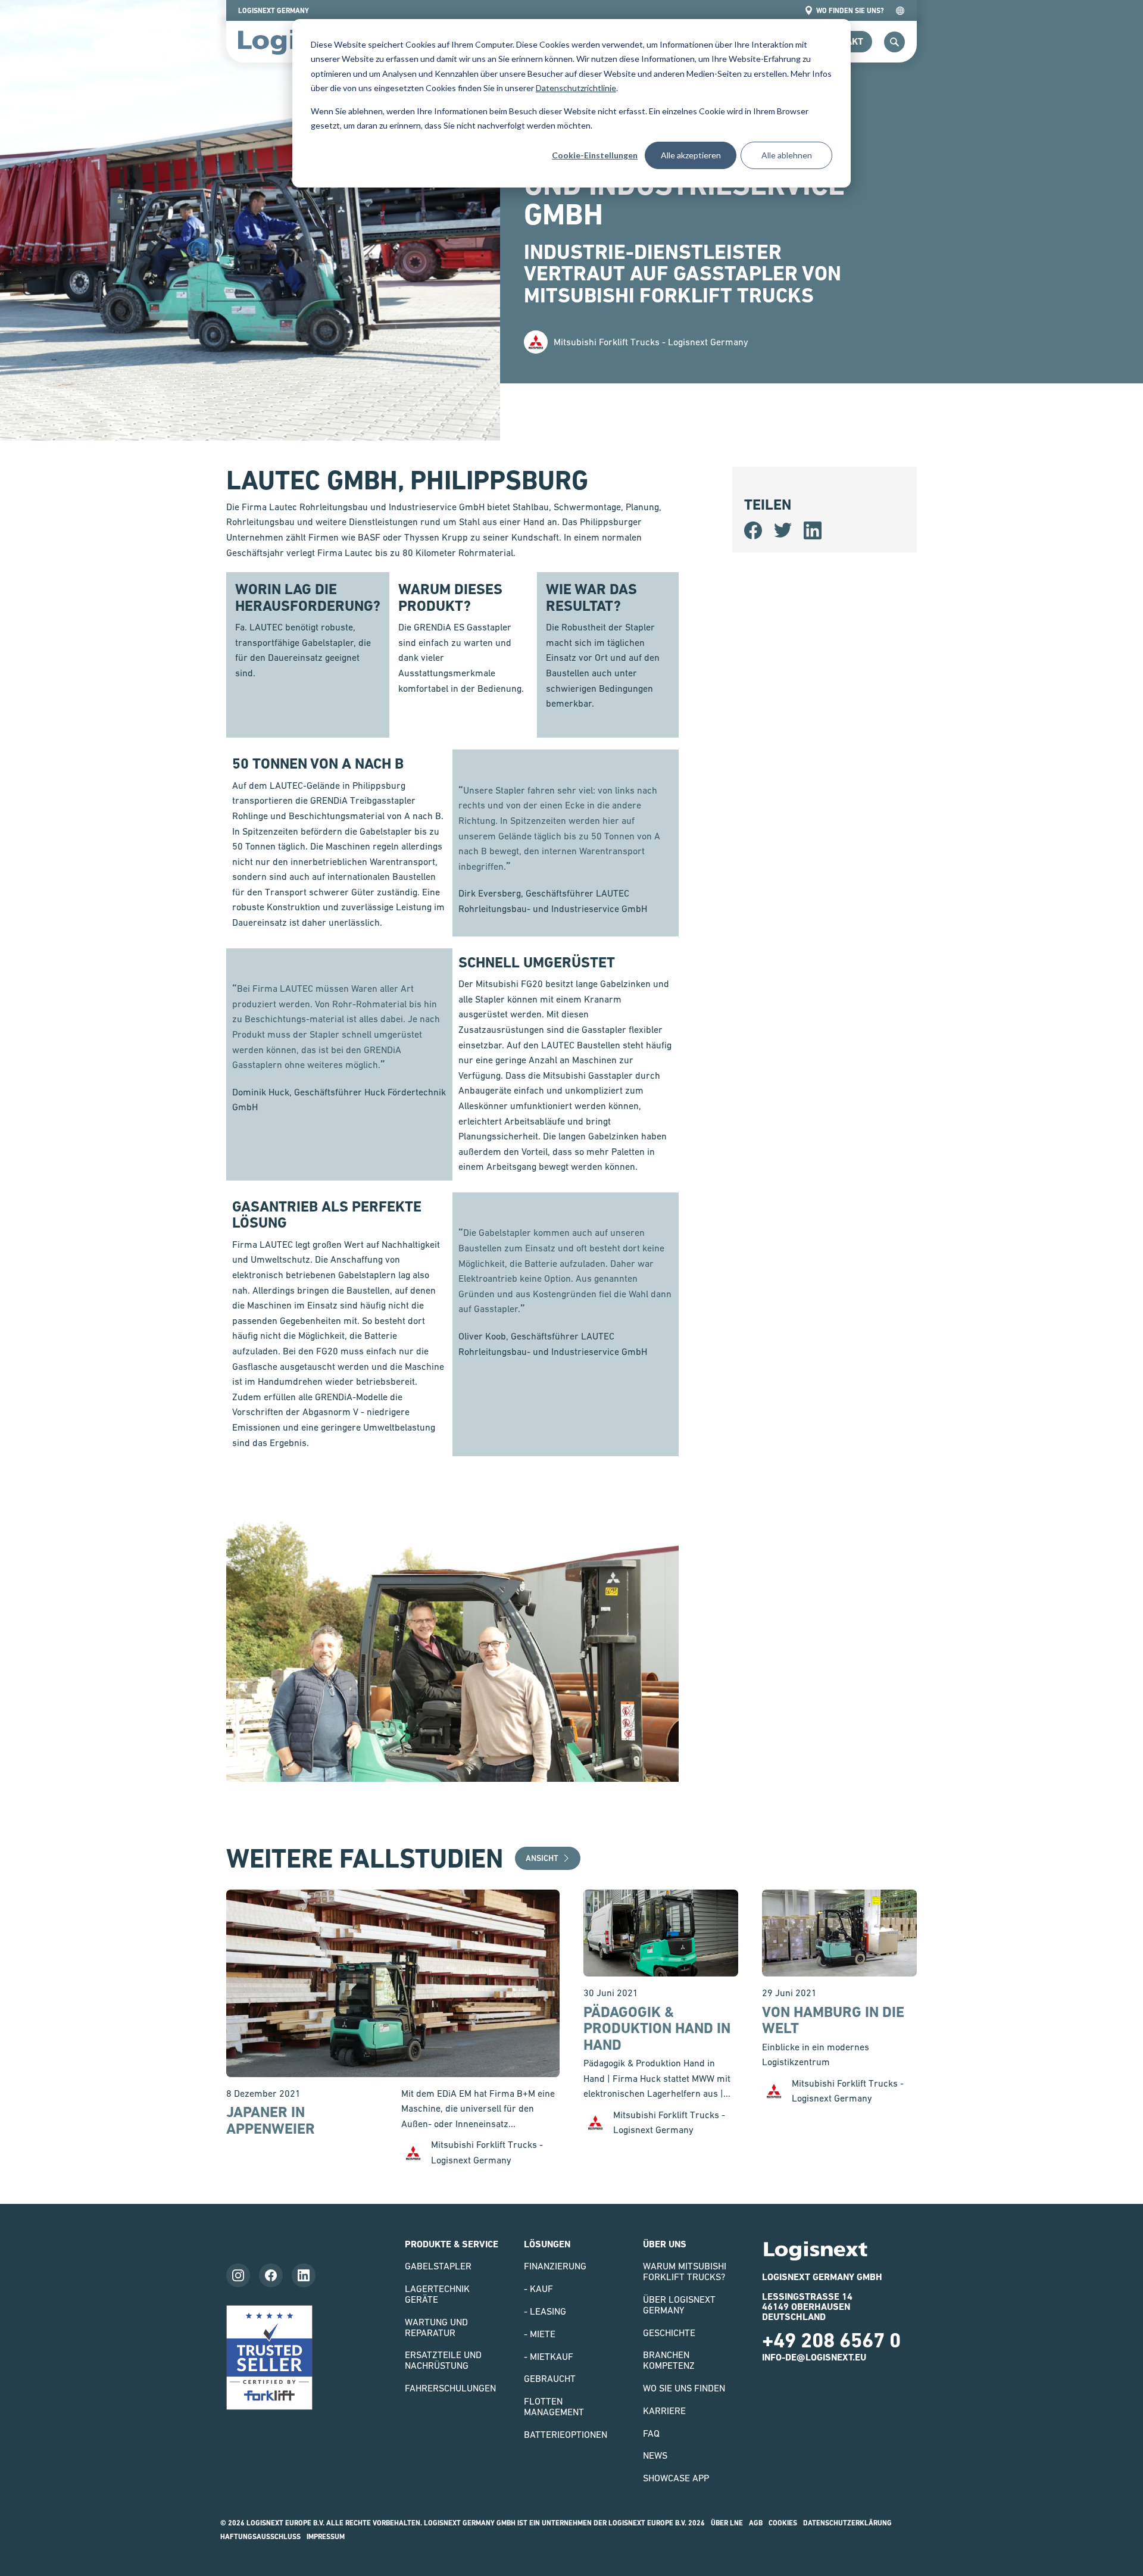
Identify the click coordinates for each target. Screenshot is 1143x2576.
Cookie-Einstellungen (595, 155)
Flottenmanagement (554, 2406)
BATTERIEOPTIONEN (566, 2434)
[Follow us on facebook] (271, 2275)
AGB (756, 2523)
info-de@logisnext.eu (814, 2357)
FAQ (651, 2433)
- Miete (540, 2334)
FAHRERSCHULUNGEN (450, 2388)
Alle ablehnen (787, 155)
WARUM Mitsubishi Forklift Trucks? (685, 2271)
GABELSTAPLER (438, 2266)
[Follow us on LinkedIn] (304, 2275)
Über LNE (727, 2523)
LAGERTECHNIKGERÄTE (437, 2294)
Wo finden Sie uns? (850, 11)
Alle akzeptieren (691, 155)
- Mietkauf (549, 2356)
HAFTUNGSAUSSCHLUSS (260, 2537)
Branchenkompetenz (669, 2360)
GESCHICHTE (669, 2333)
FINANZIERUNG (555, 2266)
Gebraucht (550, 2378)
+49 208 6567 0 (831, 2340)
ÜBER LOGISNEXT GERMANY (679, 2305)
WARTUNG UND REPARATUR (436, 2327)
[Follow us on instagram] (238, 2275)
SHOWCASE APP (676, 2478)
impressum (326, 2537)
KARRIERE (664, 2410)
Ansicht (542, 1858)
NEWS (655, 2455)
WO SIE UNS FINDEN (684, 2388)
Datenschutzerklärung (847, 2523)
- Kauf (538, 2288)
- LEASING (545, 2311)
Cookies (783, 2523)
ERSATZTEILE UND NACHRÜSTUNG (443, 2360)
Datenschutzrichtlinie (576, 88)
